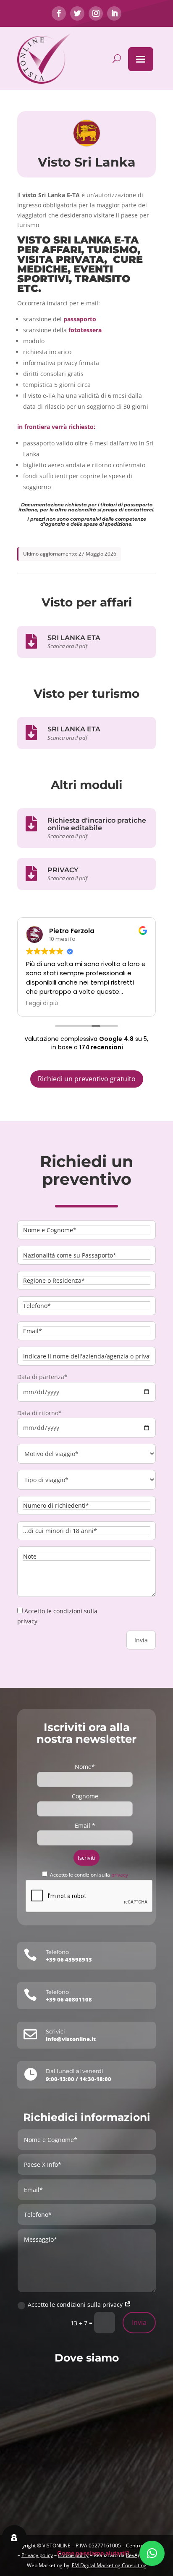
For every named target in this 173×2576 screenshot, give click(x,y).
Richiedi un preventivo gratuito (87, 1079)
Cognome (85, 1796)
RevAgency (139, 2555)
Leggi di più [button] (42, 1003)
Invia (139, 2322)
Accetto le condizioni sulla (89, 1875)
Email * (85, 1825)
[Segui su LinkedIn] (114, 13)
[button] (152, 2553)
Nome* (85, 1767)
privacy (27, 1621)
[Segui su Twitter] (77, 13)
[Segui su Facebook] (59, 13)
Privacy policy (37, 2555)
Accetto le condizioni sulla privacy (76, 2305)
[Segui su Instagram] (96, 13)
